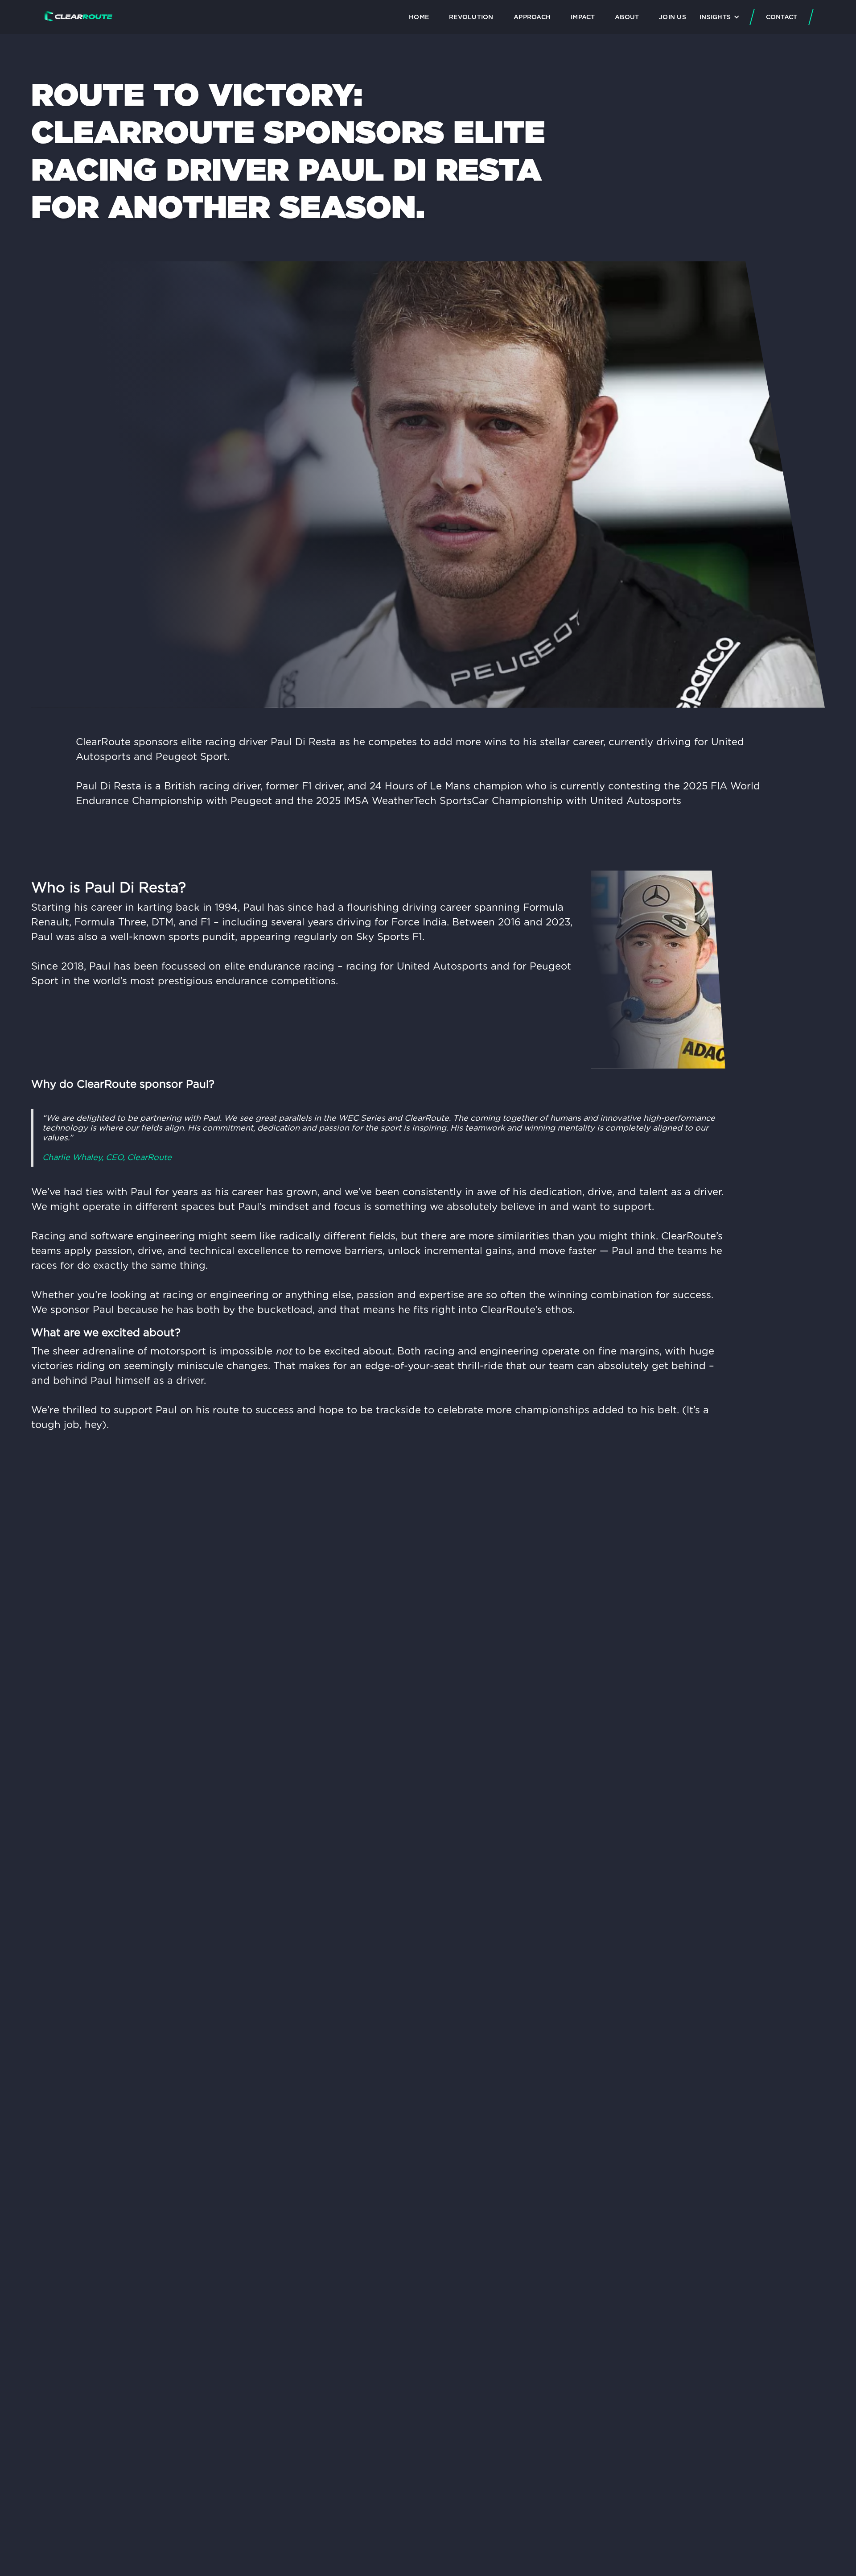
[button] (719, 17)
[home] (78, 17)
